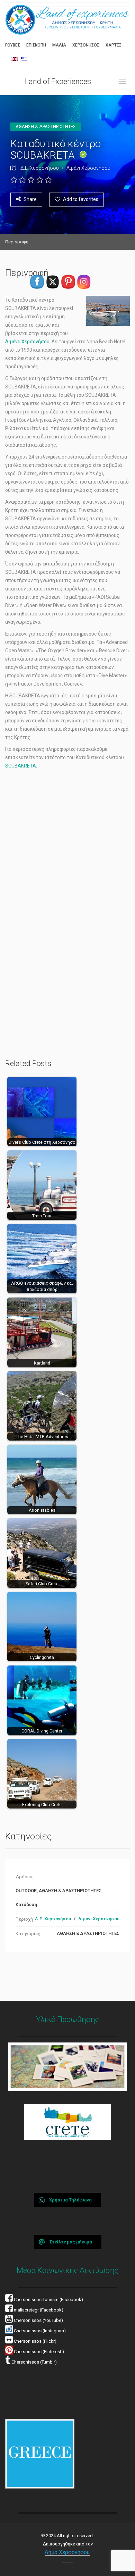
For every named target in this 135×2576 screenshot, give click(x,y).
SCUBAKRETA (21, 766)
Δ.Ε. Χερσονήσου (40, 168)
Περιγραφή (17, 242)
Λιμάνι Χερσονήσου (88, 168)
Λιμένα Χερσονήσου (27, 342)
